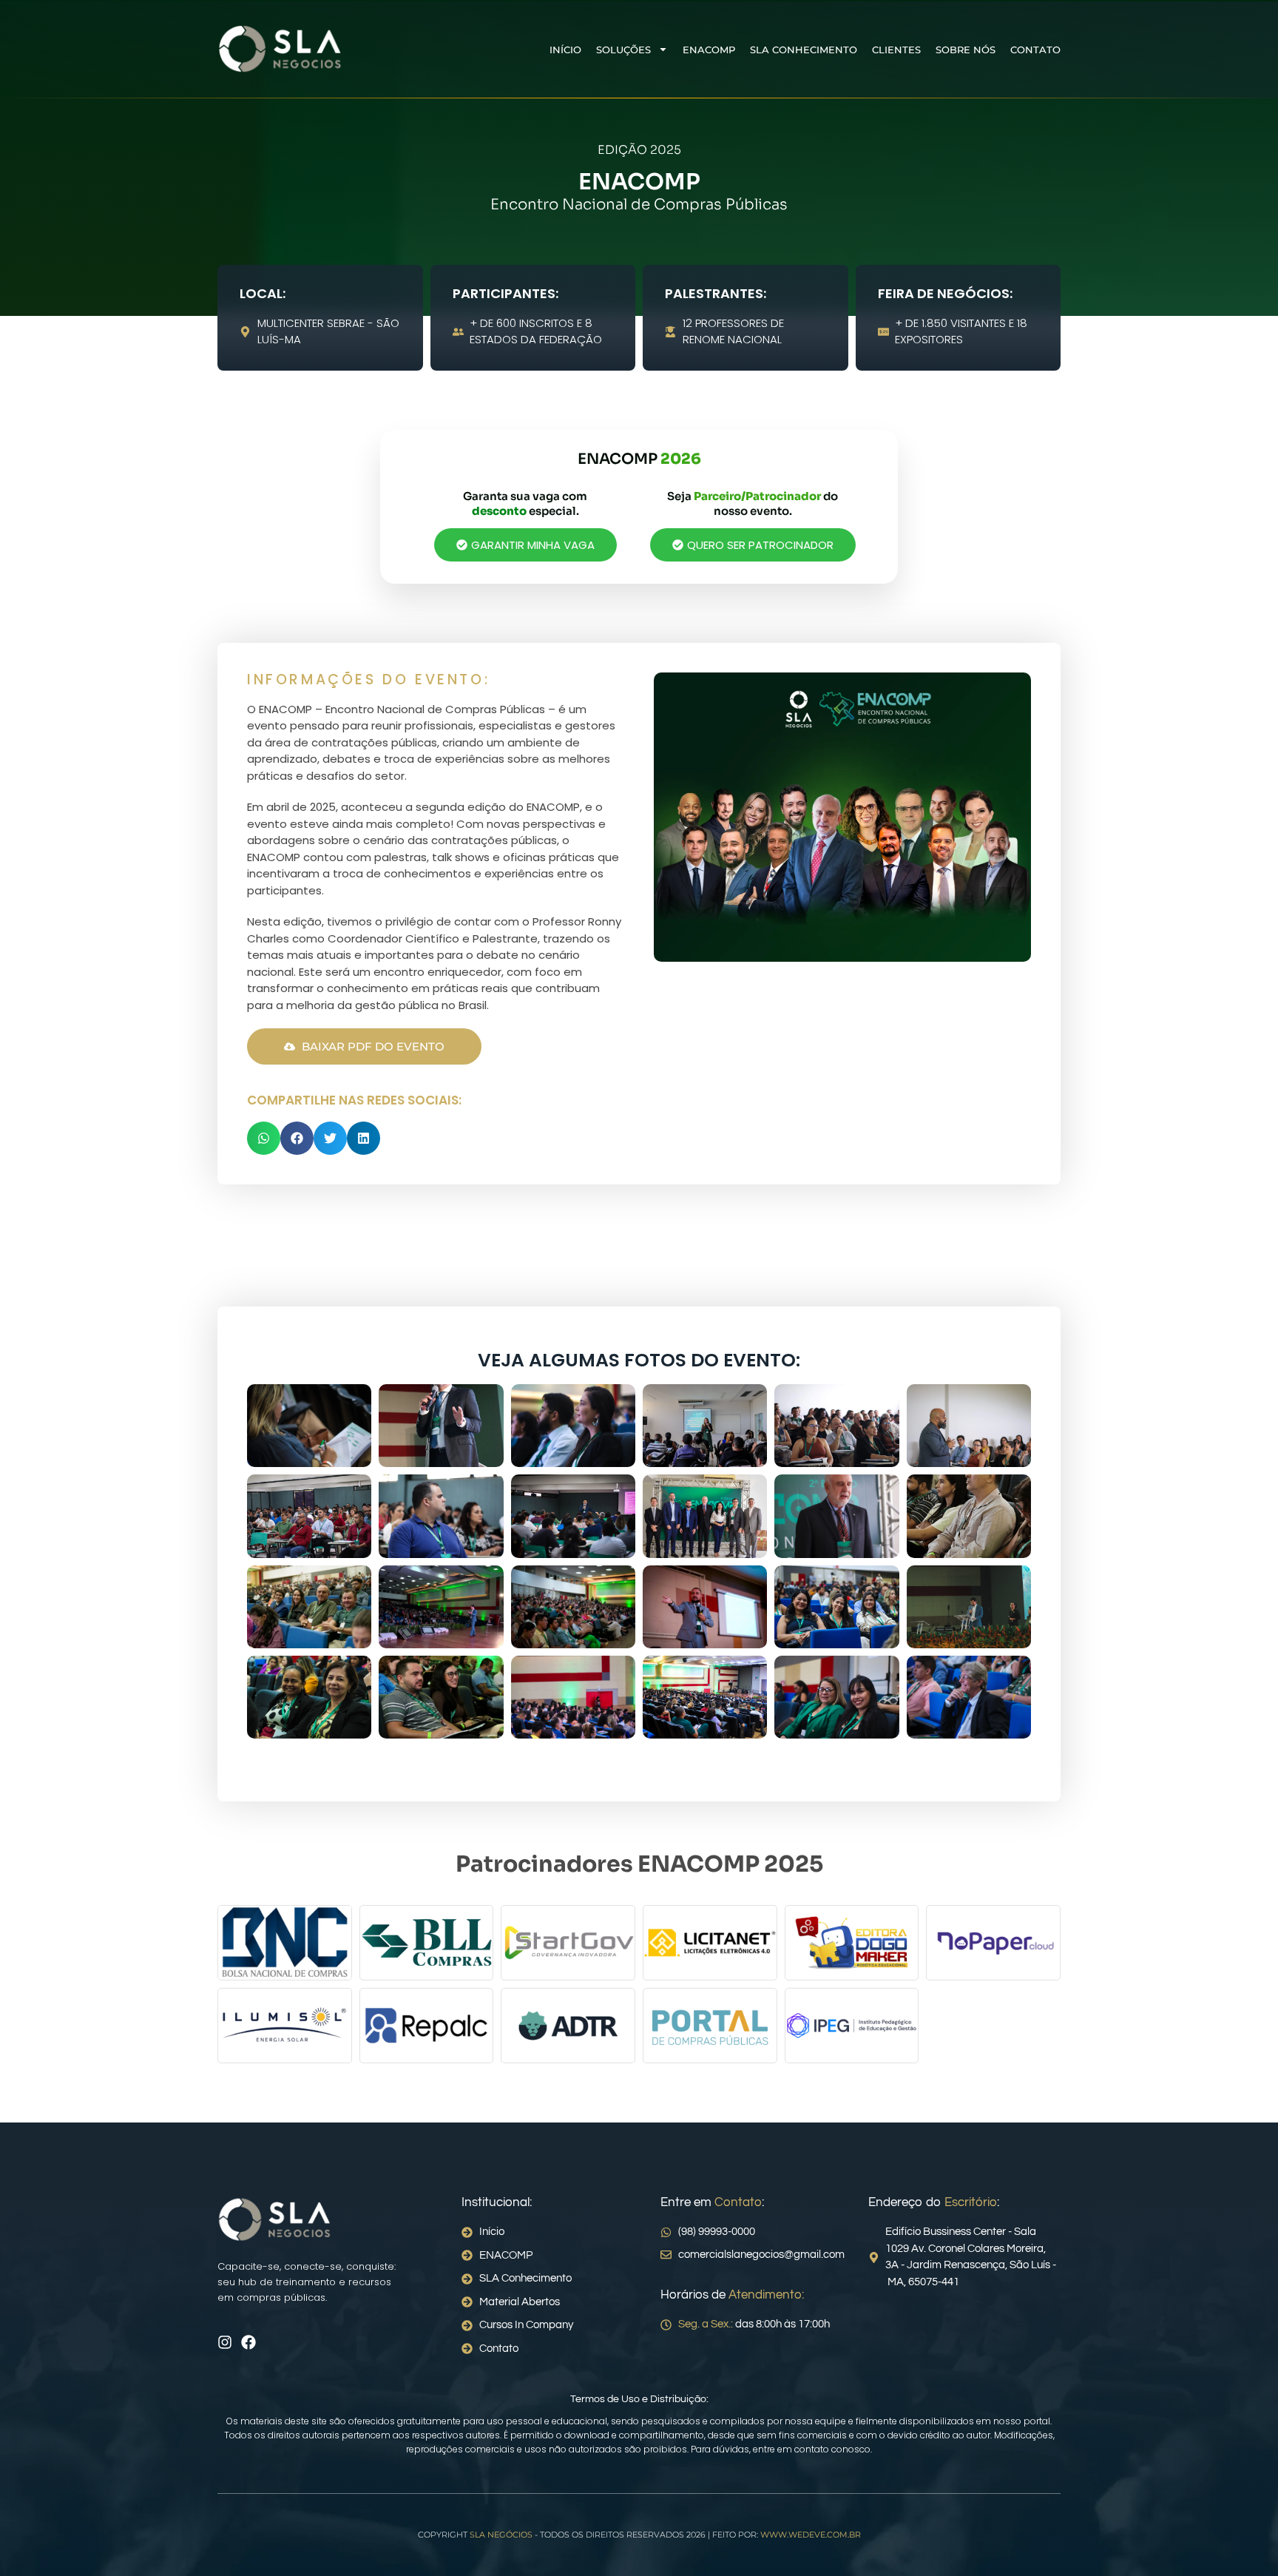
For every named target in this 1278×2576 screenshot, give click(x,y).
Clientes (896, 50)
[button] (264, 1138)
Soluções (623, 50)
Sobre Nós (966, 50)
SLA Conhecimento (804, 50)
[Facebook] (248, 2342)
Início (565, 50)
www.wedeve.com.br (811, 2535)
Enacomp (709, 50)
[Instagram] (225, 2342)
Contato (1035, 50)
